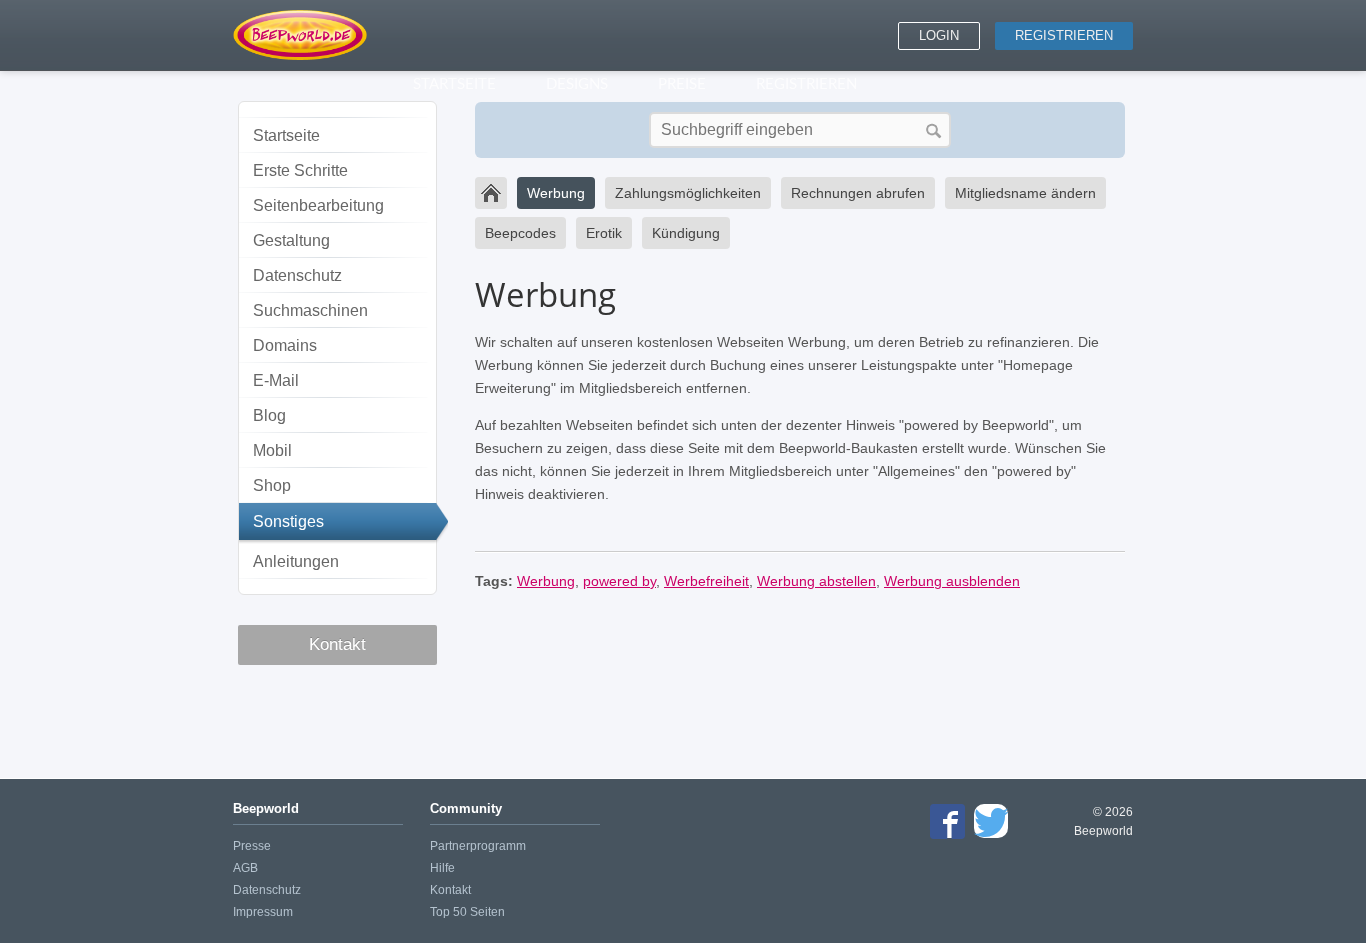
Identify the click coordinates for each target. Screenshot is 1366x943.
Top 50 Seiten (467, 912)
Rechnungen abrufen (858, 193)
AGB (245, 868)
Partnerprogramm (478, 846)
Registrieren (1064, 35)
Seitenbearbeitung (318, 205)
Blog (269, 415)
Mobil (272, 450)
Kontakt (337, 644)
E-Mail (276, 380)
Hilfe (442, 868)
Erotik (604, 233)
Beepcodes (520, 233)
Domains (285, 345)
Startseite (286, 135)
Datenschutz (297, 275)
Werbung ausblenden (952, 581)
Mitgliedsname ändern (1025, 193)
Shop (272, 485)
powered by (619, 581)
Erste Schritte (300, 170)
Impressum (263, 912)
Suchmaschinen (310, 310)
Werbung (556, 193)
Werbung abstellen (816, 581)
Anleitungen (296, 561)
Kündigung (686, 233)
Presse (252, 846)
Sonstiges (288, 521)
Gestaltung (291, 240)
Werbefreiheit (706, 581)
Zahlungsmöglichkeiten (688, 193)
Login (939, 35)
